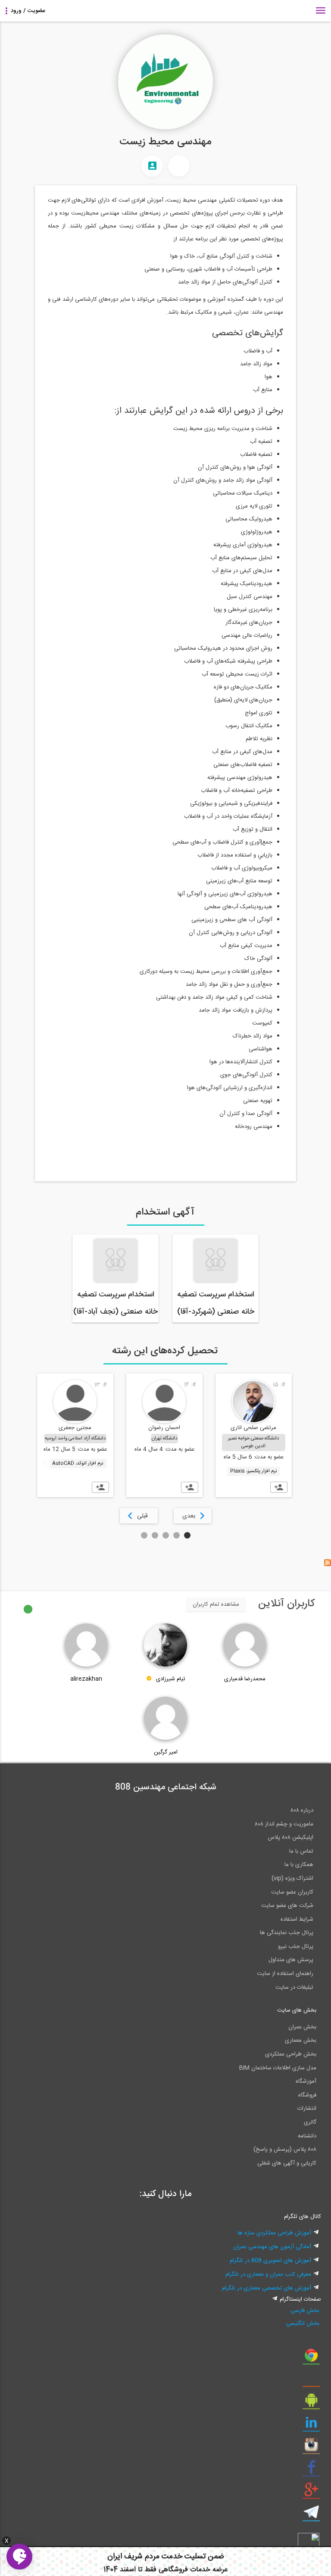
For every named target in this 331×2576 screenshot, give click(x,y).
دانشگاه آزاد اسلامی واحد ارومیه (75, 1439)
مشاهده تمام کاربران (216, 1604)
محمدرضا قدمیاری (245, 1679)
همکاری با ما (299, 1865)
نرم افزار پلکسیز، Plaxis (253, 1471)
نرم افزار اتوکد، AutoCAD (78, 1464)
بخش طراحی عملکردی (291, 2054)
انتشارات (307, 2109)
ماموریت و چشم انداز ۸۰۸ (284, 1824)
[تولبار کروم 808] (311, 2358)
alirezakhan (86, 1679)
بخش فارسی (305, 2311)
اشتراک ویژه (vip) (292, 1878)
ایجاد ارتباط (279, 1487)
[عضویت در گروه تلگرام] (311, 2515)
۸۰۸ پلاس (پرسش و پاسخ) (285, 2149)
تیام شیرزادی (171, 1679)
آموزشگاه (306, 2081)
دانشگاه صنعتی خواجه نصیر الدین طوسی (253, 1442)
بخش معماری (301, 2040)
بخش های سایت (297, 2010)
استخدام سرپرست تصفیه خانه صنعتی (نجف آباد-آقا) (116, 1303)
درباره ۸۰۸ (302, 1810)
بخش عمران (302, 2027)
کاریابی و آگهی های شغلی (287, 2163)
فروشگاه (307, 2095)
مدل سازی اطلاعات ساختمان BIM (278, 2068)
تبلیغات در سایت (294, 1987)
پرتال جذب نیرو (296, 1947)
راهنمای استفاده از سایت (285, 1974)
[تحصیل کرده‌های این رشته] (152, 166)
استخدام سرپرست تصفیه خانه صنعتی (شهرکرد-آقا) (216, 1303)
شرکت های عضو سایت (287, 1906)
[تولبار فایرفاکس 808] (311, 2381)
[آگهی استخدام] (179, 166)
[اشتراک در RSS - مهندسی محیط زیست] (328, 1565)
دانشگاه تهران (164, 1439)
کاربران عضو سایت (292, 1892)
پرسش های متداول (291, 1960)
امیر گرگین (166, 1752)
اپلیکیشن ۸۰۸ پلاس (290, 1838)
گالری (310, 2122)
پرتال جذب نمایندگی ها (287, 1933)
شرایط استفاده (297, 1919)
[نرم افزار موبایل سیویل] (311, 2403)
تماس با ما (301, 1851)
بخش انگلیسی (303, 2324)
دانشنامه (307, 2136)
